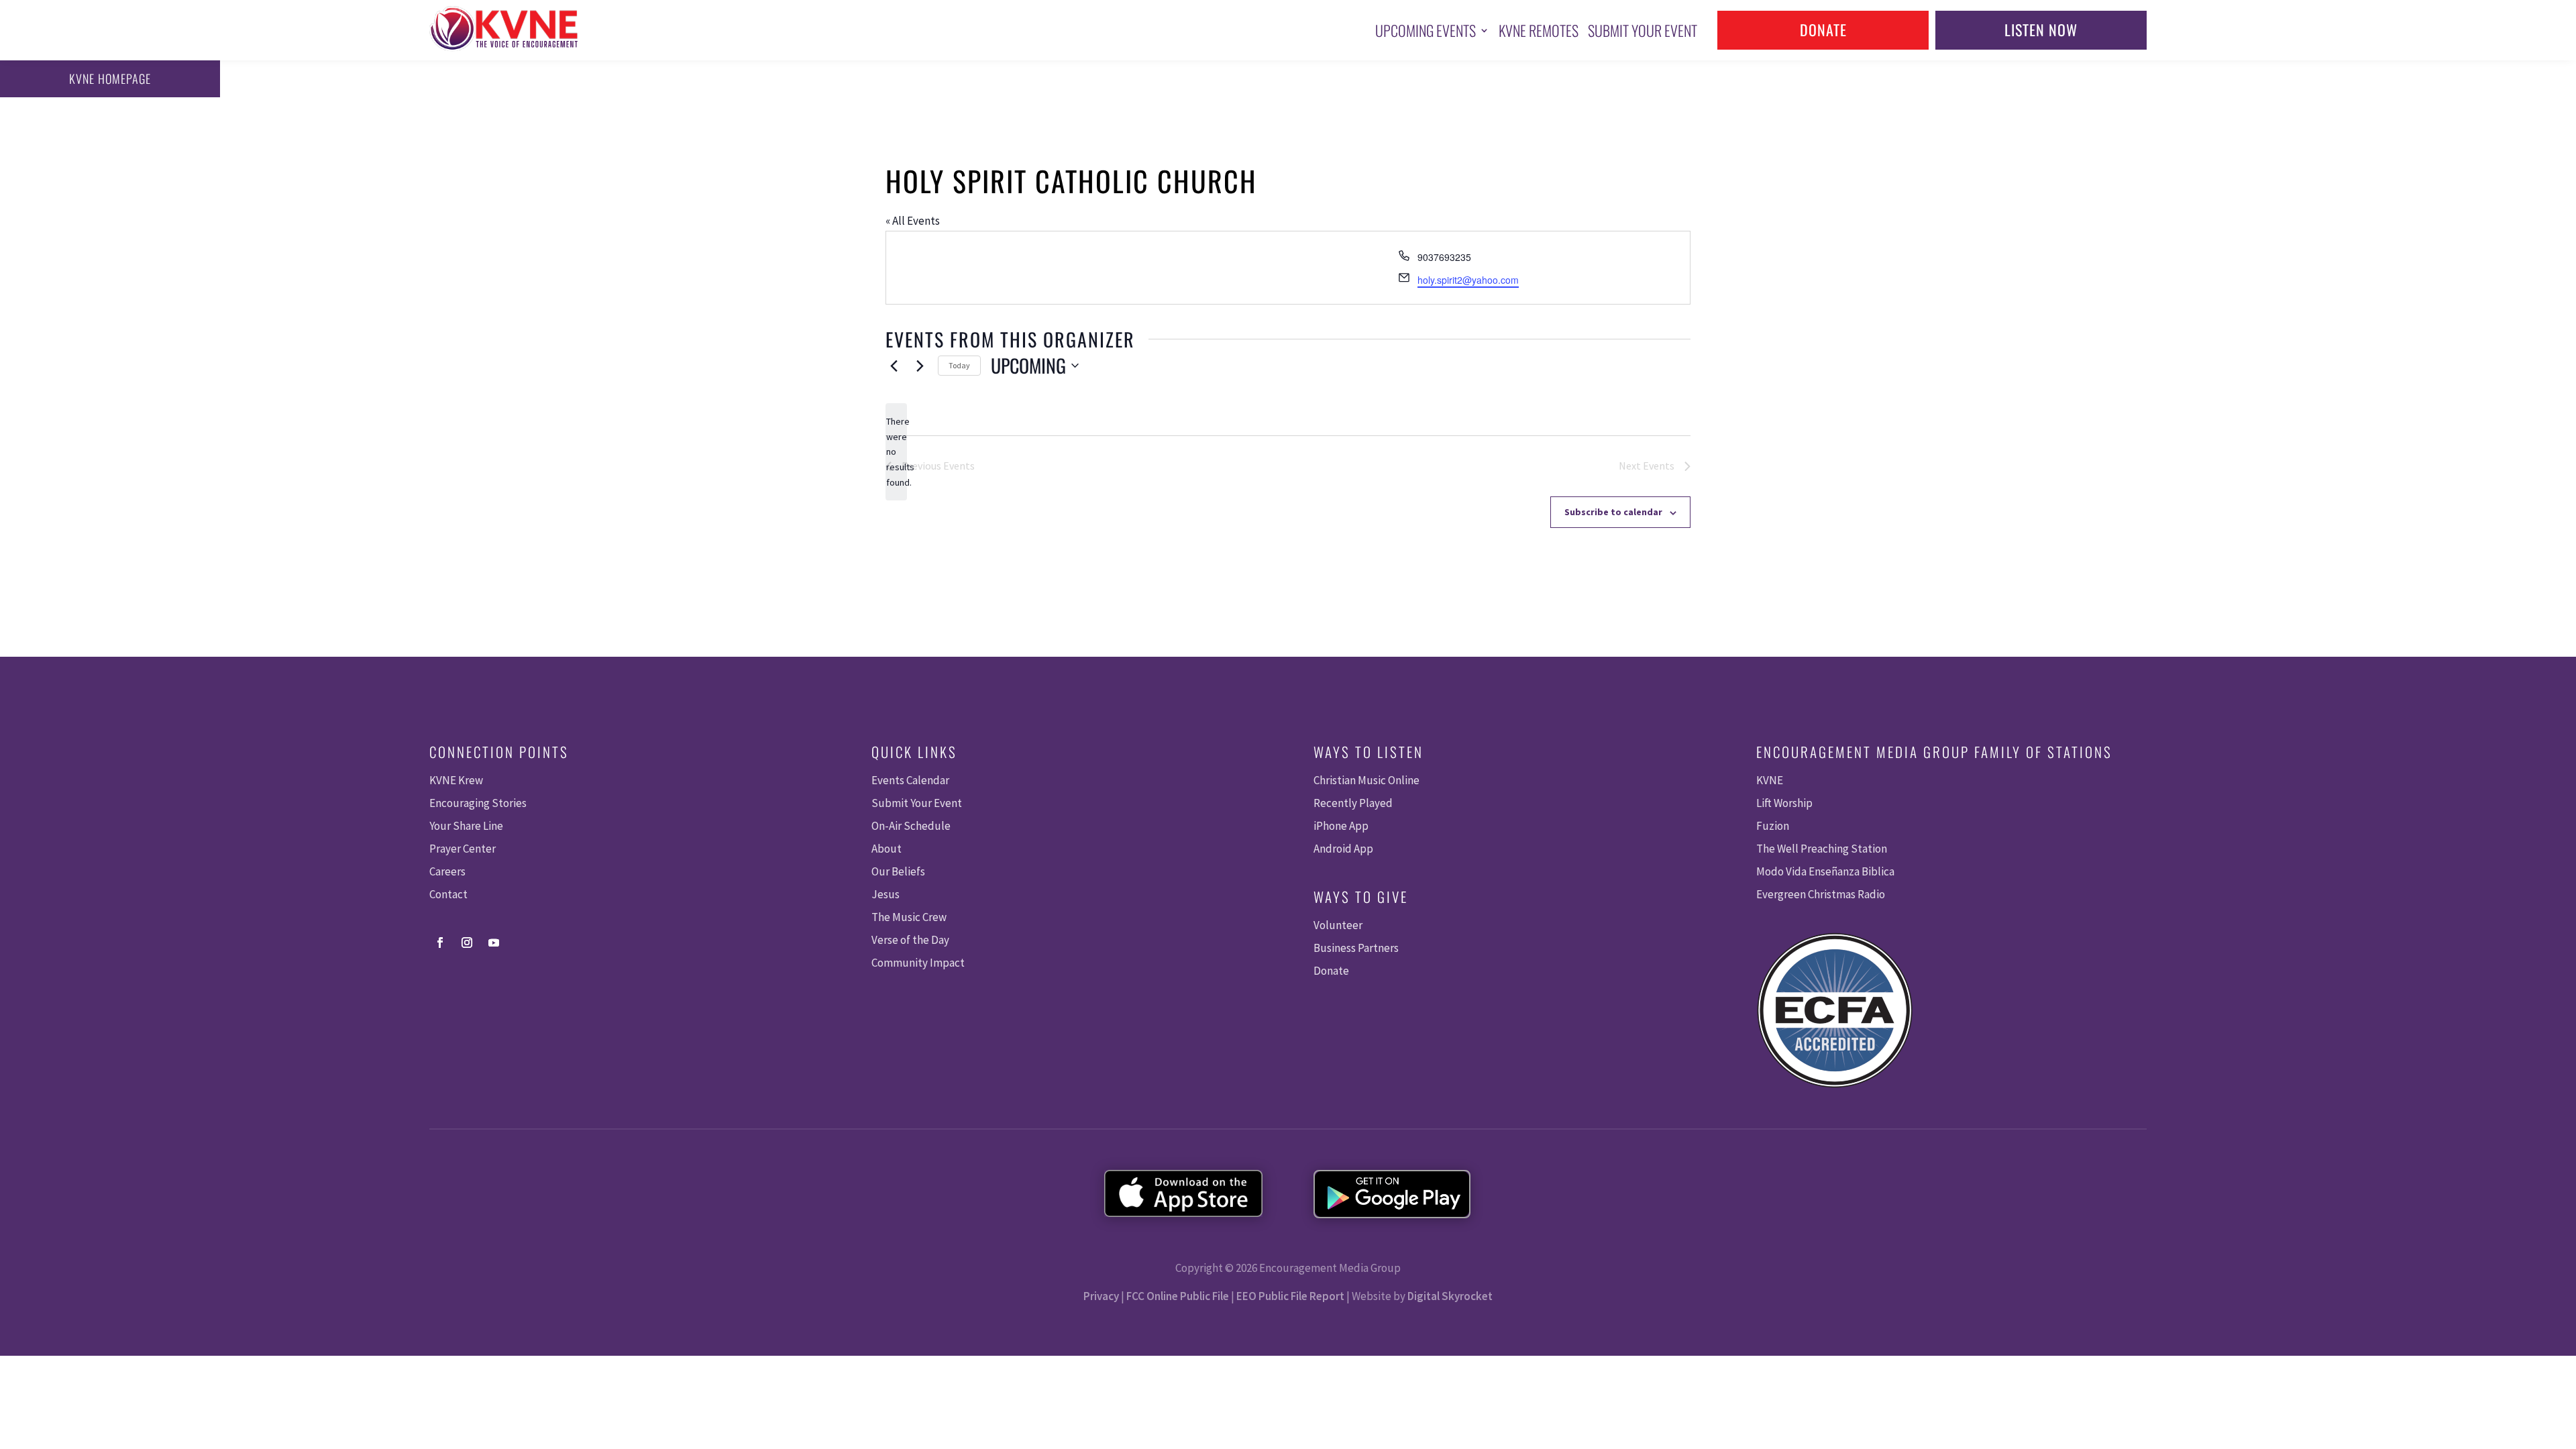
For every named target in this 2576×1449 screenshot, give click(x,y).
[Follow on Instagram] (467, 943)
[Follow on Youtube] (494, 943)
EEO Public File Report (1290, 1296)
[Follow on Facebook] (440, 943)
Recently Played (1353, 803)
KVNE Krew (456, 780)
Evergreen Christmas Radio (1821, 894)
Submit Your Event (1643, 30)
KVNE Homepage (110, 78)
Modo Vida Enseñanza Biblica (1825, 871)
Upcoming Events (1426, 30)
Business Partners (1356, 948)
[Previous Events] (894, 366)
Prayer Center (463, 849)
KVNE (1770, 780)
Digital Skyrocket (1450, 1296)
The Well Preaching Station (1822, 849)
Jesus (885, 894)
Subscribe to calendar (1613, 512)
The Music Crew (909, 917)
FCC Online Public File (1178, 1296)
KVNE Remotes (1539, 30)
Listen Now (2041, 30)
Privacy (1101, 1296)
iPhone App (1341, 826)
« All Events (913, 221)
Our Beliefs (898, 871)
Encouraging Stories (478, 803)
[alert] (896, 452)
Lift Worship (1784, 803)
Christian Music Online (1366, 780)
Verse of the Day (910, 940)
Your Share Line (466, 826)
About (887, 849)
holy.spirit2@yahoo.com (1468, 280)
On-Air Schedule (911, 826)
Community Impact (918, 963)
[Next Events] (920, 366)
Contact (448, 894)
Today (959, 365)
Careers (447, 871)
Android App (1343, 849)
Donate (1823, 30)
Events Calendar (910, 780)
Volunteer (1338, 925)
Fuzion (1773, 826)
